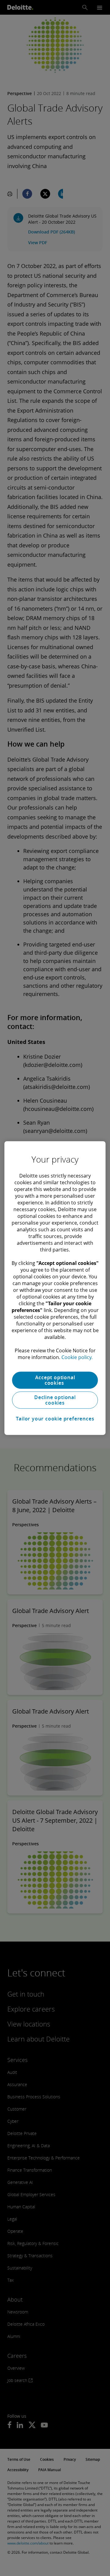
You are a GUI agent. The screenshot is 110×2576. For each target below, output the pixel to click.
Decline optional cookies (55, 1400)
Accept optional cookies (55, 1380)
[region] (55, 1288)
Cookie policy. (77, 1357)
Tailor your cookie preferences (55, 1419)
